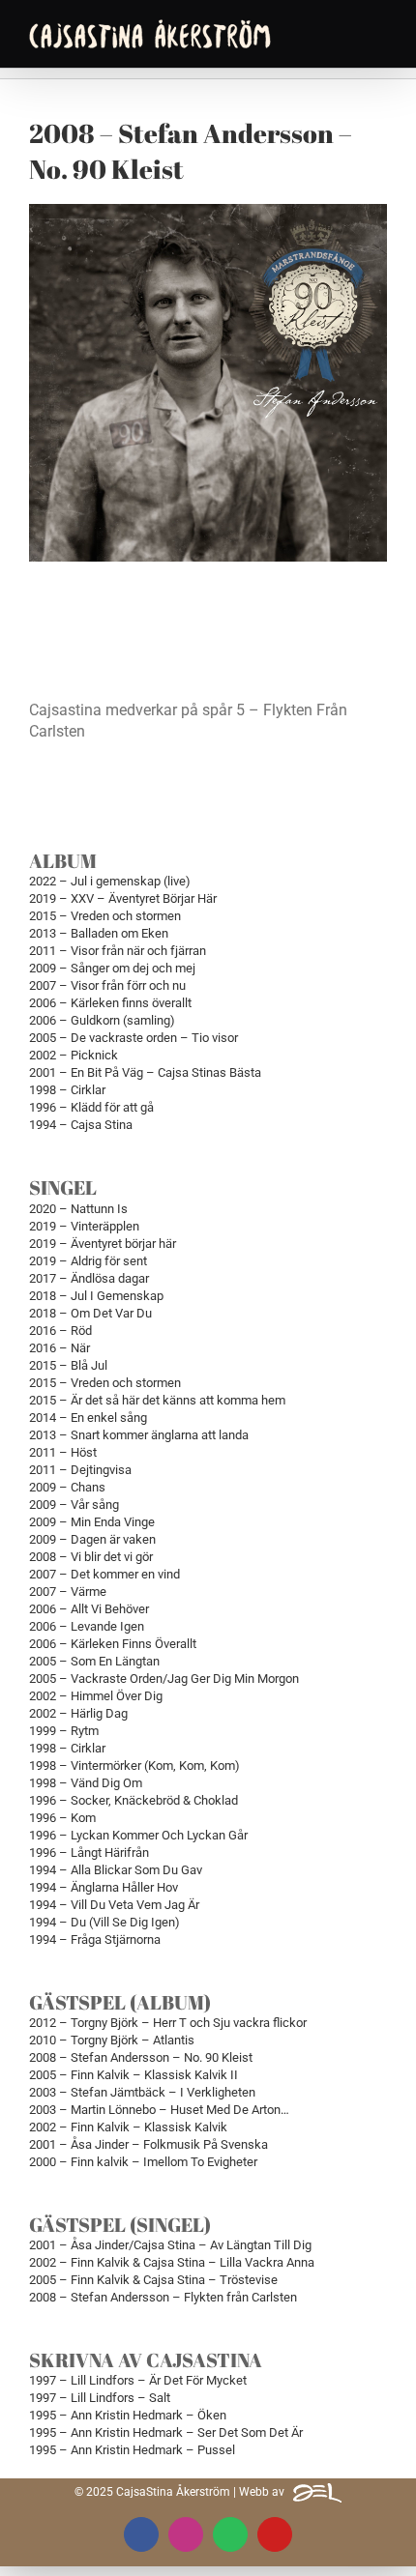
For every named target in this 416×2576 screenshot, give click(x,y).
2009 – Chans (67, 1487)
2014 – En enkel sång (88, 1418)
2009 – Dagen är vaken (92, 1539)
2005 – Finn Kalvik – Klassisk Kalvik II (134, 2075)
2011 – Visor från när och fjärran (118, 951)
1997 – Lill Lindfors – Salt (100, 2398)
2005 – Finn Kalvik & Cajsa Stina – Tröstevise (153, 2280)
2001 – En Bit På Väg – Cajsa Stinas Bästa (145, 1072)
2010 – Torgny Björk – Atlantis (112, 2040)
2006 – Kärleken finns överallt (110, 1003)
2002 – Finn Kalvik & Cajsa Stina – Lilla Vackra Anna (172, 2262)
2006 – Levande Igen (87, 1626)
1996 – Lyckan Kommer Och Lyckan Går (138, 1835)
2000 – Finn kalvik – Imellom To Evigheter (143, 2162)
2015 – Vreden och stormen (105, 916)
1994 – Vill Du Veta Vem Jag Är (114, 1905)
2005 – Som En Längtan (94, 1661)
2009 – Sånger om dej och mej (112, 968)
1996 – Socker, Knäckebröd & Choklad (134, 1800)
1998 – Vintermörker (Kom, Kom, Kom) (134, 1766)
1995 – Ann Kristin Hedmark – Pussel (132, 2450)
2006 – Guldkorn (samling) (102, 1020)
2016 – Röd (60, 1331)
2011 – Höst (63, 1452)
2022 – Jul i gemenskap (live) (110, 881)
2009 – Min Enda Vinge (92, 1522)
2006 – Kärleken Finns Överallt (113, 1644)
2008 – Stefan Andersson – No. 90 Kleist (141, 2057)
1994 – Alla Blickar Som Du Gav (116, 1870)
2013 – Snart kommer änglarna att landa (139, 1435)
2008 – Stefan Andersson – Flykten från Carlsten (163, 2297)
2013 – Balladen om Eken (99, 933)
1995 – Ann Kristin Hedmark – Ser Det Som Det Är (166, 2432)
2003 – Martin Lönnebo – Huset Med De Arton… (159, 2110)
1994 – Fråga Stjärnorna (95, 1939)
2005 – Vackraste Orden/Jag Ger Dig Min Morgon (164, 1679)
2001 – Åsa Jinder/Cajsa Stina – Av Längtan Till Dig (170, 2245)
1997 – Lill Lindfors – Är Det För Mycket (138, 2380)
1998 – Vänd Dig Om (86, 1783)
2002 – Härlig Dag (78, 1713)
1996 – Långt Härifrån (89, 1852)
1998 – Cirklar (67, 1090)
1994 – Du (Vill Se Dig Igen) (104, 1922)
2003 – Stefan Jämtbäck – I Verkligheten (142, 2092)
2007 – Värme (68, 1592)
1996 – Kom (62, 1818)
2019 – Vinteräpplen (84, 1226)
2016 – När (59, 1348)
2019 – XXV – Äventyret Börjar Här (123, 898)
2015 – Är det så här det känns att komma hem (157, 1400)
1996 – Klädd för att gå (91, 1107)
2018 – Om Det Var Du (90, 1313)
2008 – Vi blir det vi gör (91, 1557)
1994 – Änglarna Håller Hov (104, 1887)
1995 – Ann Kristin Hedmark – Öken (128, 2415)
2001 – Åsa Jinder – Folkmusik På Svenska (149, 2144)
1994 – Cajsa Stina (81, 1125)
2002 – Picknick (74, 1055)
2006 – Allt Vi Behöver (89, 1609)
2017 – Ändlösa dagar (89, 1278)
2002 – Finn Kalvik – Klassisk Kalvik (128, 2127)
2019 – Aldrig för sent (88, 1261)
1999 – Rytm (64, 1731)
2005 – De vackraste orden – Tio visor (134, 1038)
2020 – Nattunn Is (78, 1209)
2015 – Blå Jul (68, 1365)
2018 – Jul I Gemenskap (96, 1296)
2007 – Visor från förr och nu (107, 985)
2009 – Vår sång (74, 1505)
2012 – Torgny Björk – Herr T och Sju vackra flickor (168, 2023)
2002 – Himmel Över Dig (96, 1696)
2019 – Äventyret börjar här (103, 1244)
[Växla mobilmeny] (379, 31)
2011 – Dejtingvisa (80, 1470)
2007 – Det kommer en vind (104, 1574)
